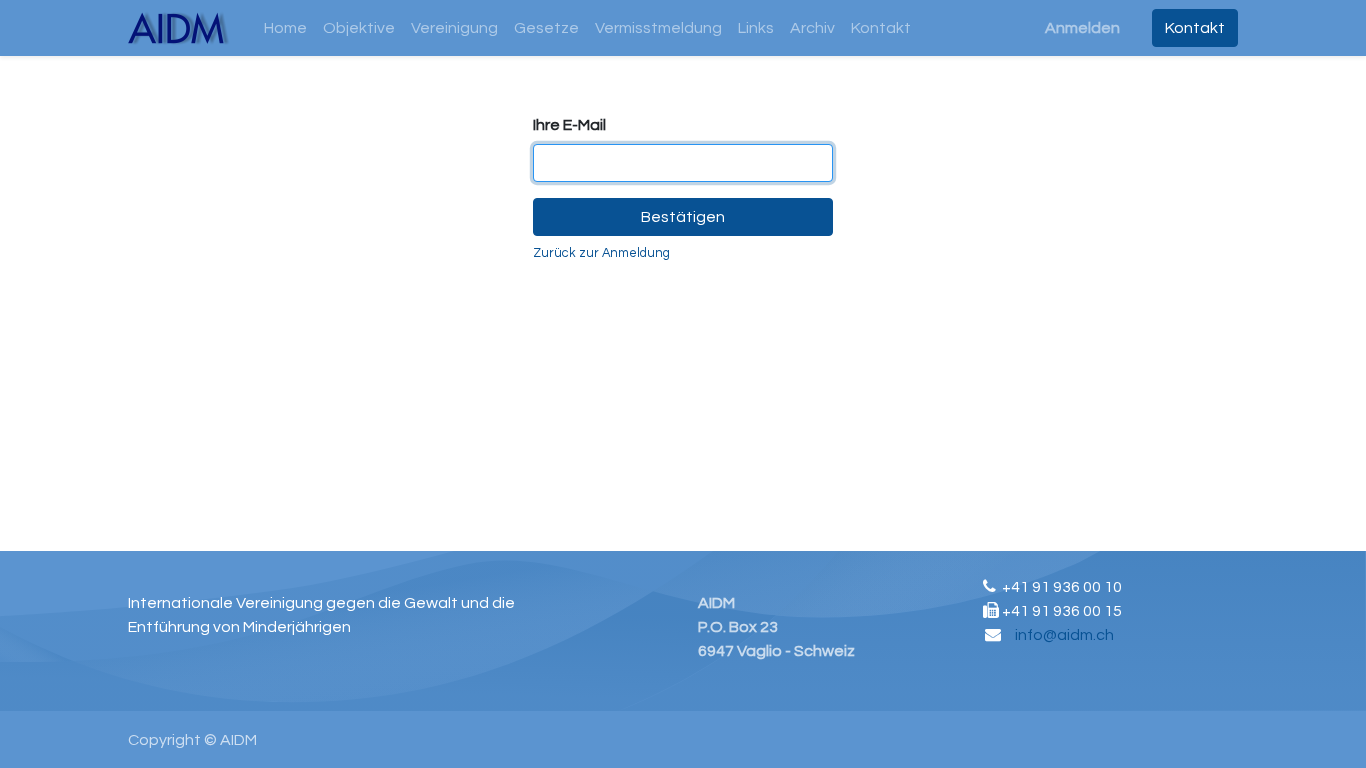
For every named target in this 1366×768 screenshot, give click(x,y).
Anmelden (1082, 28)
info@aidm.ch (1064, 635)
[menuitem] (285, 28)
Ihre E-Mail (569, 125)
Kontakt (1195, 28)
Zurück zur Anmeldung (601, 253)
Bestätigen (683, 217)
